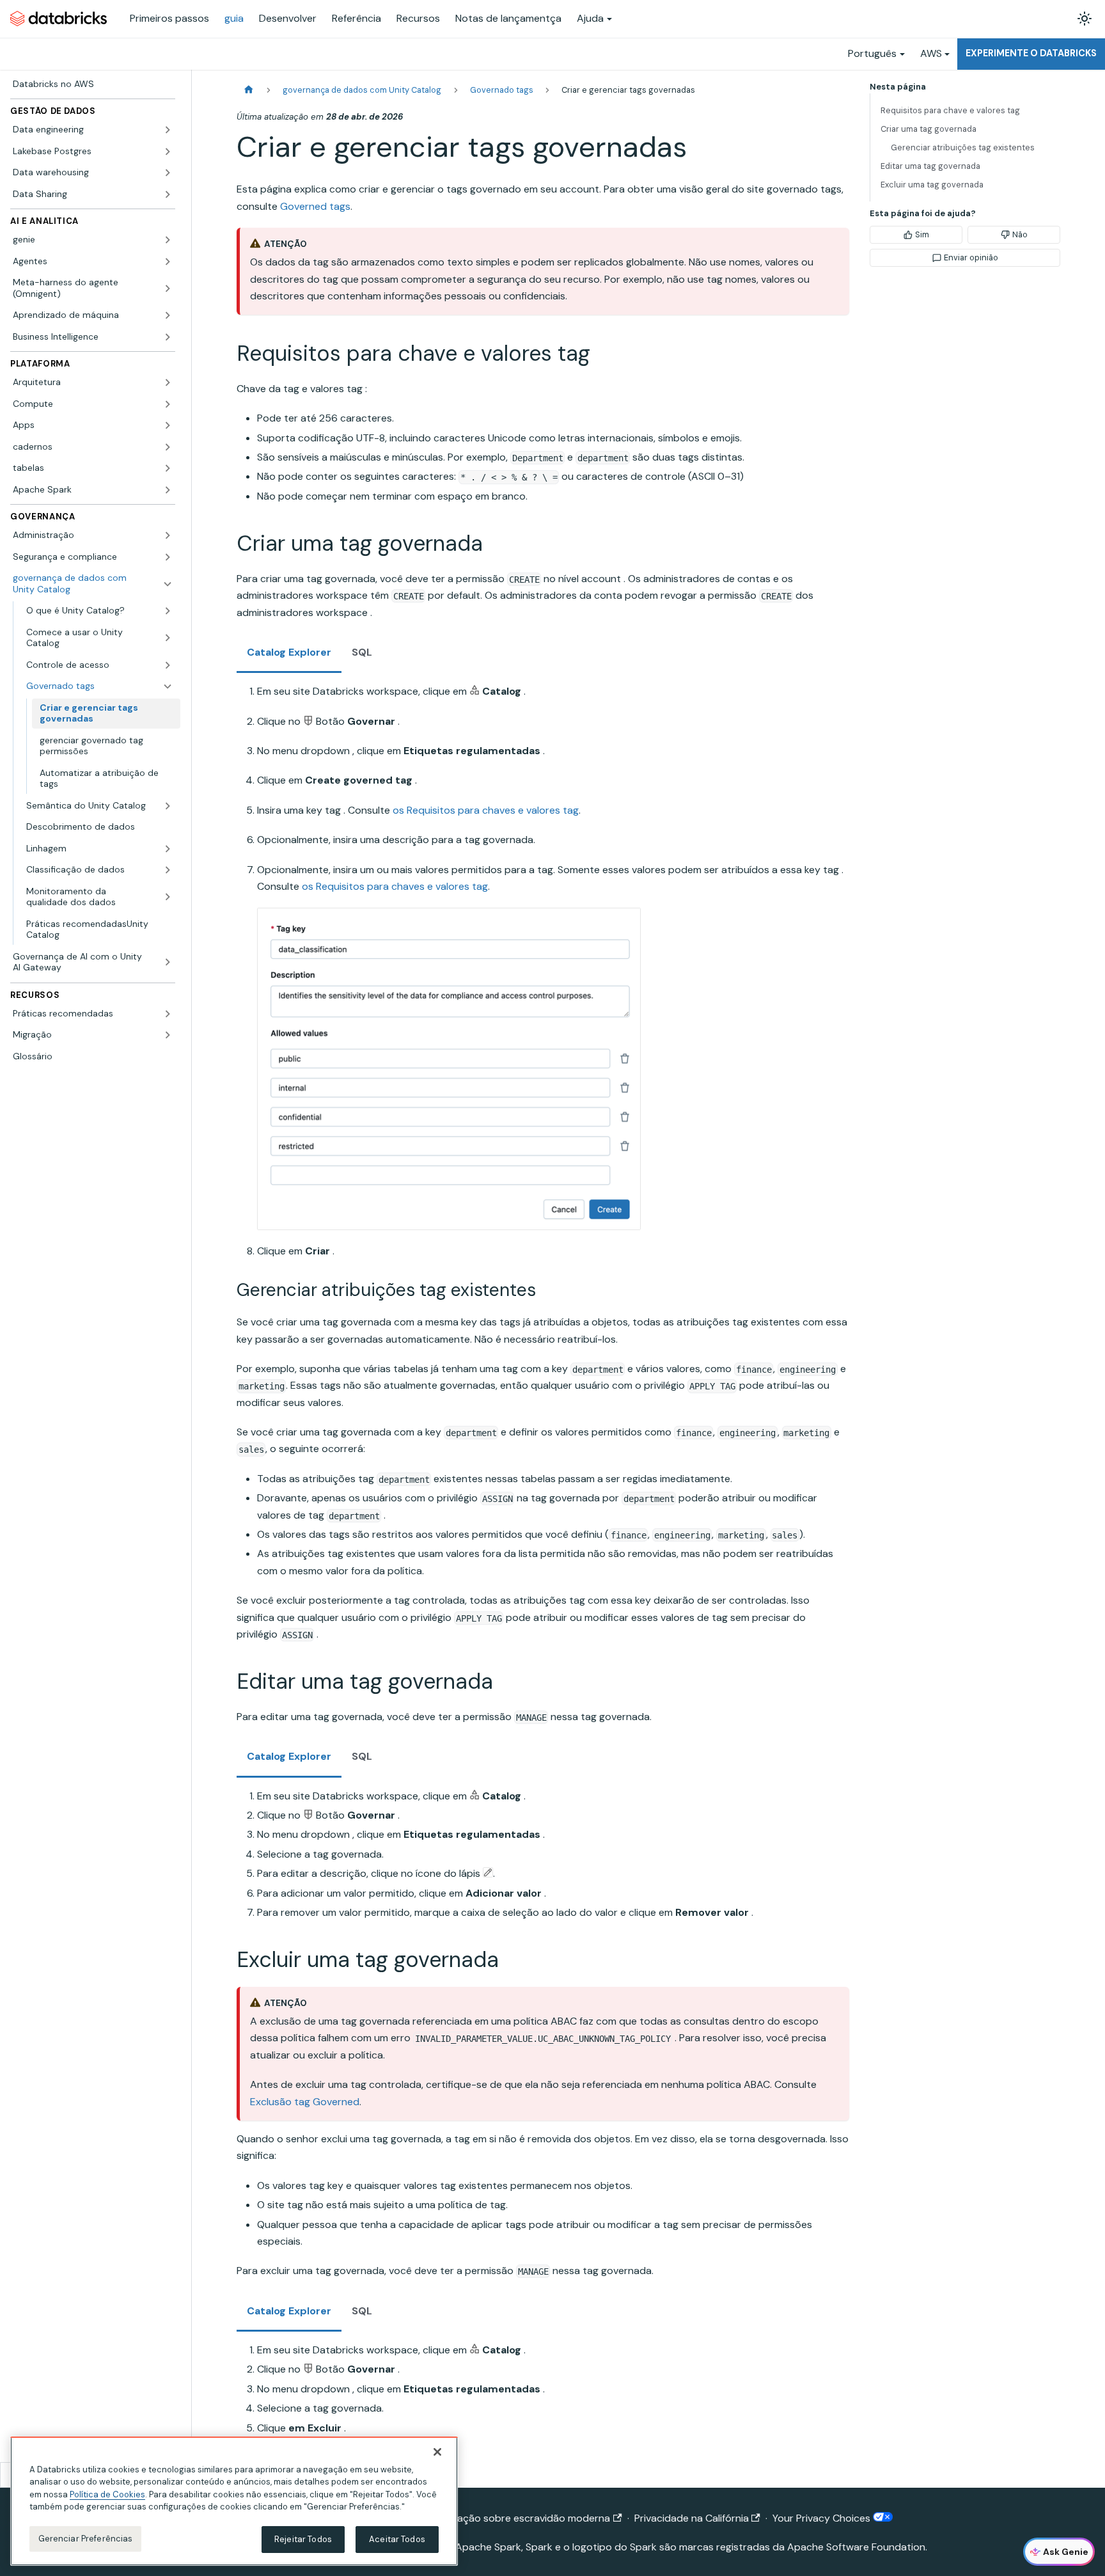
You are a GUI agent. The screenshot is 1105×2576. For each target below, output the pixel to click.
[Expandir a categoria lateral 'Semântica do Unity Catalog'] (168, 806)
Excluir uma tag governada (932, 185)
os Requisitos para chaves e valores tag (486, 810)
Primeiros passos (169, 18)
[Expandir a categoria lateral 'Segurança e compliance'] (168, 557)
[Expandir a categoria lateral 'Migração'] (168, 1035)
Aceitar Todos (397, 2539)
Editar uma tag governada (930, 166)
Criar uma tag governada (929, 129)
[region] (234, 2501)
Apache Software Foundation (856, 2547)
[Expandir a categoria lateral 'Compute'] (168, 404)
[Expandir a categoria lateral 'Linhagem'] (168, 849)
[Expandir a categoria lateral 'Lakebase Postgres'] (168, 152)
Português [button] (872, 53)
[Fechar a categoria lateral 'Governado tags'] (168, 686)
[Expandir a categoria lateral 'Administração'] (168, 535)
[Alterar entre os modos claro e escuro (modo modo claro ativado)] (1085, 19)
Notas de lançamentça (508, 18)
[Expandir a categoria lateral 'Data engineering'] (168, 130)
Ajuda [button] (590, 18)
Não (1020, 234)
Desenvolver (288, 18)
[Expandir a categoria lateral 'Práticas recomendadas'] (168, 1014)
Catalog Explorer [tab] (289, 652)
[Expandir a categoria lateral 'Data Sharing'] (168, 194)
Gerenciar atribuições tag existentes (963, 147)
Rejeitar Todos (303, 2539)
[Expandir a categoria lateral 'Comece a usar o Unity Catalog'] (168, 638)
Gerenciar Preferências (86, 2539)
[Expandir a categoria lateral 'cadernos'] (168, 447)
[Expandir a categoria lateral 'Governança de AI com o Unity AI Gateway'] (168, 962)
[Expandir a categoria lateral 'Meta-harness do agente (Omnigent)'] (168, 288)
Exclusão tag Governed (305, 2102)
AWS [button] (931, 53)
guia (234, 18)
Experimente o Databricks (1031, 53)
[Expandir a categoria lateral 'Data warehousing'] (168, 173)
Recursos (418, 18)
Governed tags (315, 206)
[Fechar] (437, 2452)
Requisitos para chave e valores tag (950, 110)
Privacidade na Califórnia (692, 2518)
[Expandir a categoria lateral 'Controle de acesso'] (168, 665)
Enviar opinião (971, 257)
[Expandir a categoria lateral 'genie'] (168, 240)
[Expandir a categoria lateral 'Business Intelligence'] (168, 337)
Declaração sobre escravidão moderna (519, 2518)
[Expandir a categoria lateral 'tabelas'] (168, 468)
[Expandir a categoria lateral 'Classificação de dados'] (168, 870)
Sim (922, 234)
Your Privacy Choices (823, 2518)
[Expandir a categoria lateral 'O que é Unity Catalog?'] (168, 611)
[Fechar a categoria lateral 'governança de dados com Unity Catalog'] (168, 584)
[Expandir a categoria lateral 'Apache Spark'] (168, 490)
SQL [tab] (362, 652)
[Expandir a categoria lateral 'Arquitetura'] (168, 383)
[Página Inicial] (249, 90)
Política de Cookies (107, 2494)
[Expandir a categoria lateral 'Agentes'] (168, 262)
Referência (357, 18)
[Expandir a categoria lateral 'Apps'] (168, 425)
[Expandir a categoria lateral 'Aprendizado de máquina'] (168, 315)
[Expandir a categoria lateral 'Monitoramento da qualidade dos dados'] (168, 897)
